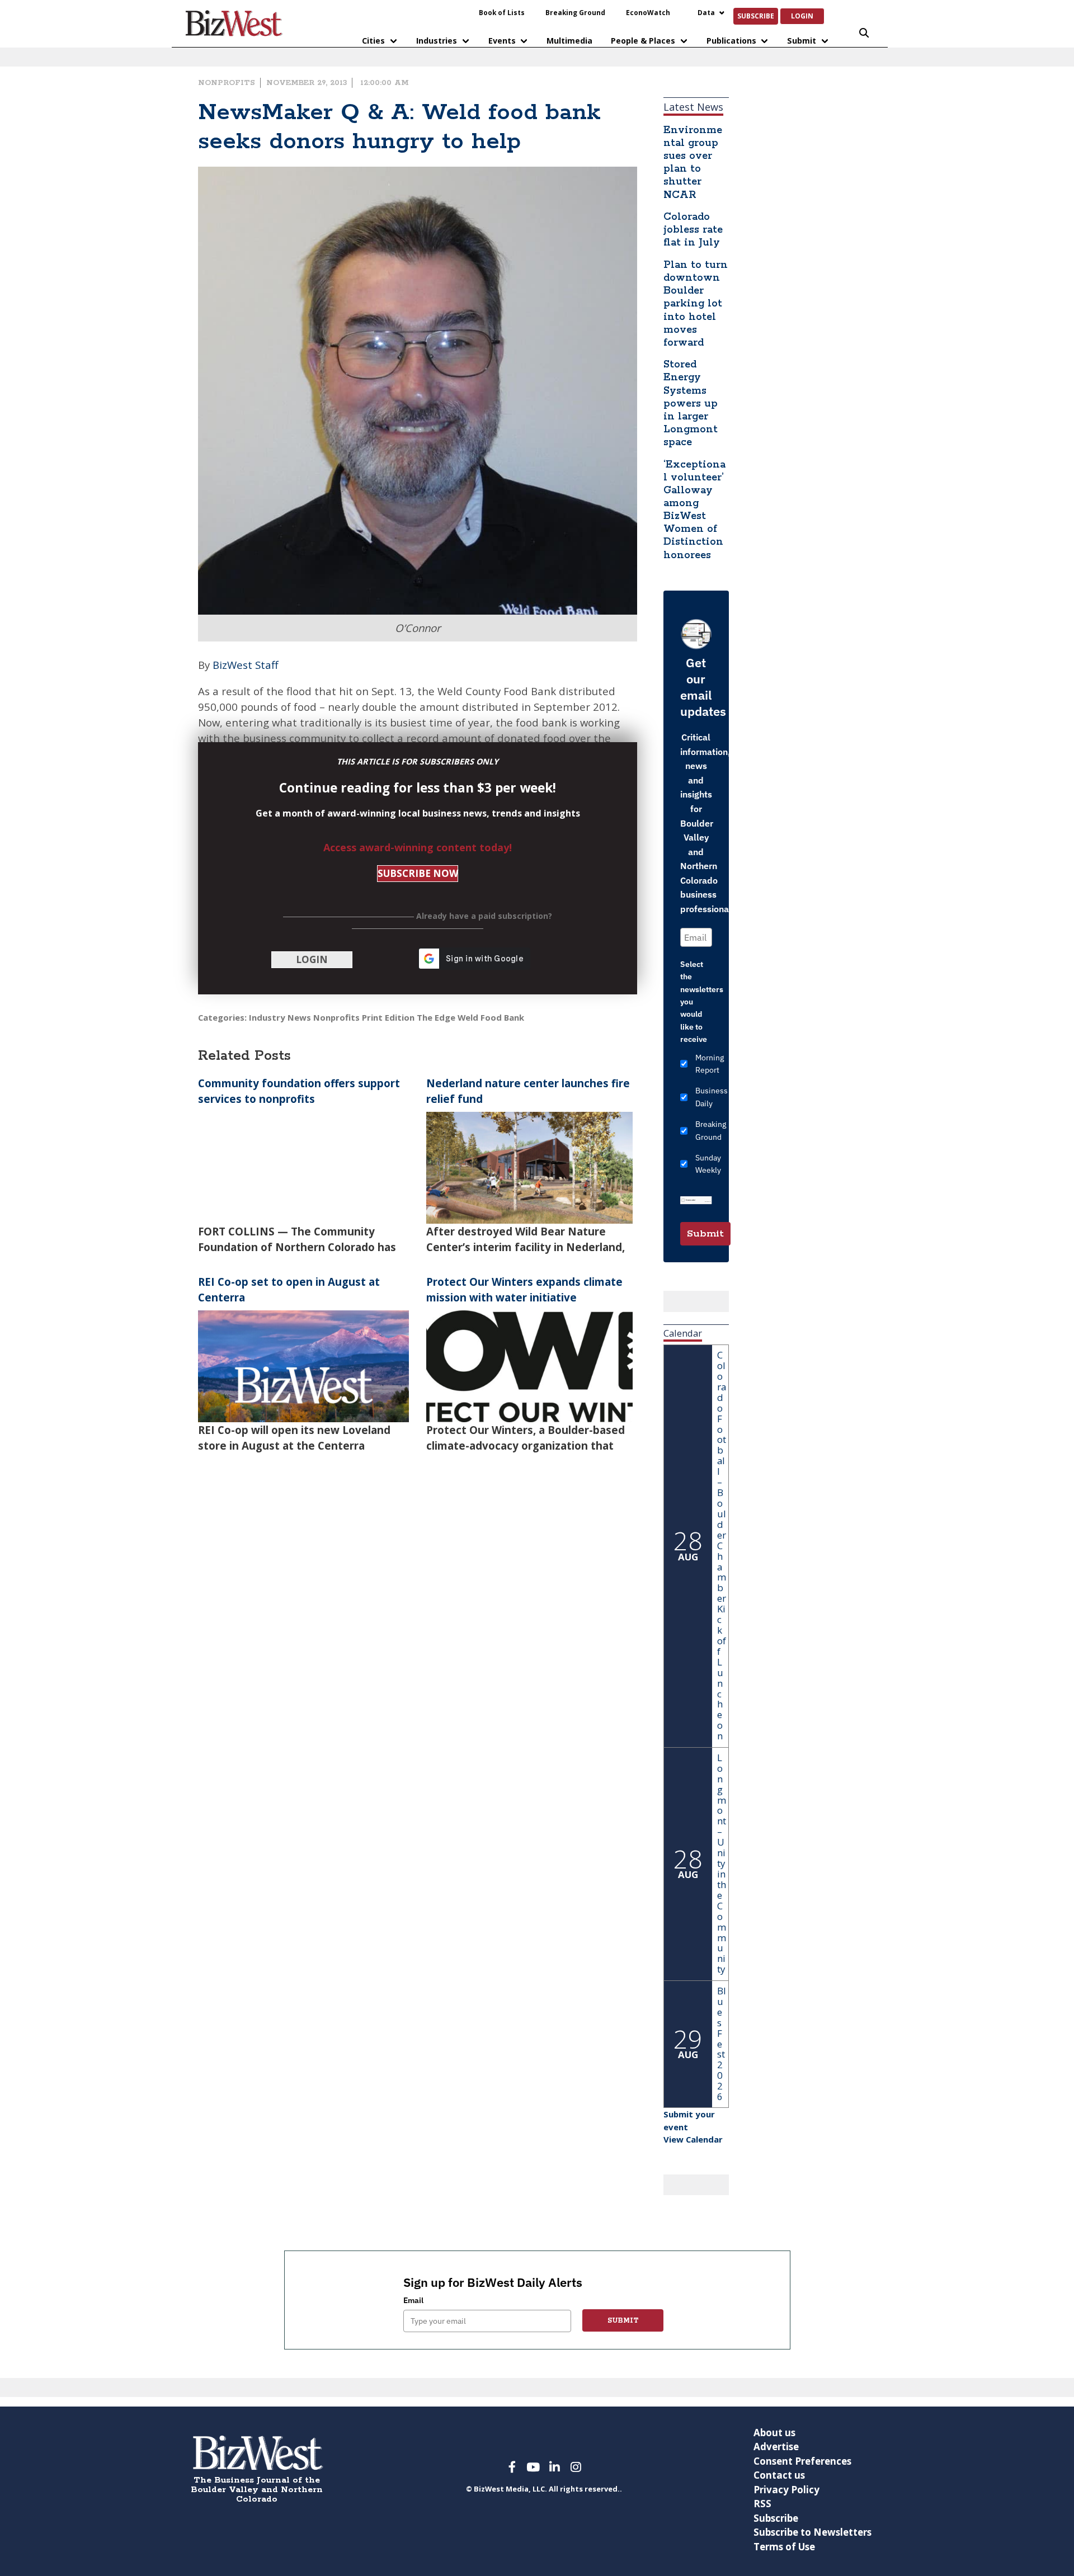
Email (413, 2300)
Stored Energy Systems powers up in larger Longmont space (691, 404)
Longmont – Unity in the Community (722, 1863)
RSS (762, 2504)
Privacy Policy (786, 2490)
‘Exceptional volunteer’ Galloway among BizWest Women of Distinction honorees (694, 510)
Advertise (776, 2447)
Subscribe (756, 16)
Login (802, 16)
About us (774, 2433)
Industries (437, 41)
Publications (731, 41)
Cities (373, 41)
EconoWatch (648, 12)
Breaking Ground (575, 12)
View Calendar (693, 2139)
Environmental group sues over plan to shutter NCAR (693, 163)
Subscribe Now (418, 873)
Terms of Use (784, 2547)
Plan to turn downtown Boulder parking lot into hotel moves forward (696, 304)
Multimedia (569, 41)
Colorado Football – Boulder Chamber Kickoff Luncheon (722, 1545)
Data (706, 12)
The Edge (436, 1017)
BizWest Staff (246, 665)
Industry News (280, 1017)
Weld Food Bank (491, 1017)
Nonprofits (227, 83)
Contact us (779, 2475)
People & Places (643, 41)
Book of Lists (502, 12)
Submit (802, 41)
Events (502, 41)
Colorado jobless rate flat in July (693, 230)
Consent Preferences (802, 2461)
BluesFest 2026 (722, 2044)
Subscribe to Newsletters (812, 2532)
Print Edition (388, 1017)
